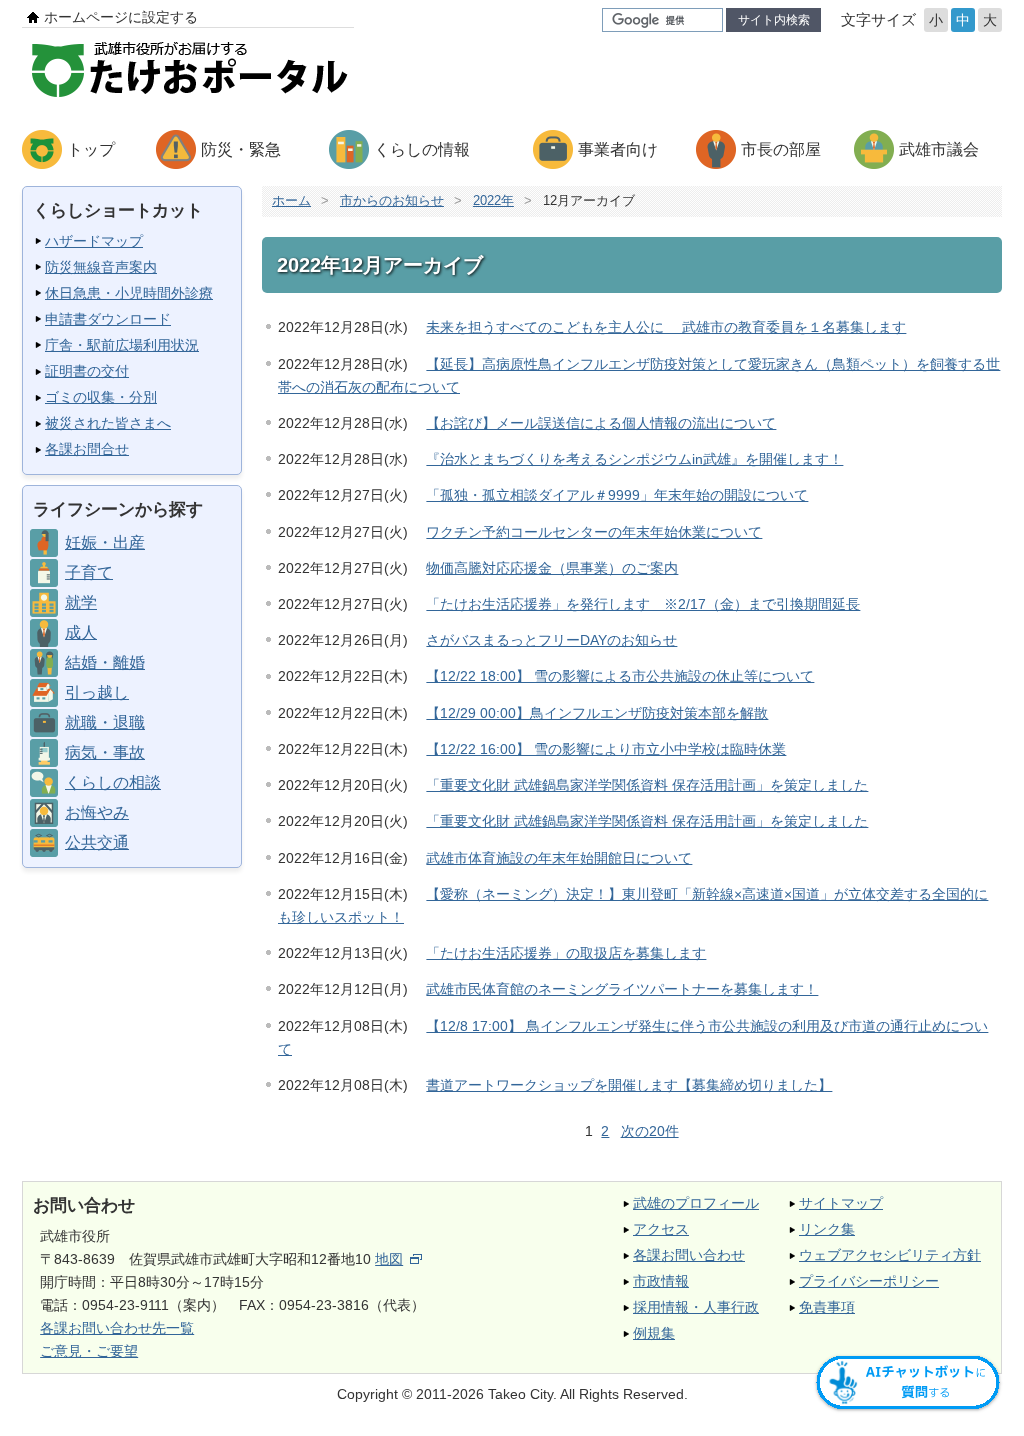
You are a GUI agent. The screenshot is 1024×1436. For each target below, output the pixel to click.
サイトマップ (841, 1203)
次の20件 (650, 1131)
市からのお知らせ (392, 200)
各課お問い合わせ (689, 1255)
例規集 (654, 1333)
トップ (91, 149)
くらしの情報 (422, 149)
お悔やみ (97, 812)
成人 (81, 632)
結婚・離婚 (105, 662)
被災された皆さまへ (108, 423)
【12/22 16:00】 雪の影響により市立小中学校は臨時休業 (606, 749)
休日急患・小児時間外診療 (129, 293)
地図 (389, 1259)
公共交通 (97, 842)
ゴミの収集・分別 (101, 397)
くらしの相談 (113, 782)
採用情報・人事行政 (696, 1307)
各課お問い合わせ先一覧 (117, 1328)
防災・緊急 (241, 149)
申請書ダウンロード (108, 319)
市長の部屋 (781, 149)
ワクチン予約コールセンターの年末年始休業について (594, 532)
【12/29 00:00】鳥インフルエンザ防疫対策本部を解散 (597, 713)
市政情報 (661, 1281)
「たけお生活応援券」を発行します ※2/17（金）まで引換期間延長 (643, 604)
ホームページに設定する (121, 17)
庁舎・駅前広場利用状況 (122, 345)
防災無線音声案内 (101, 267)
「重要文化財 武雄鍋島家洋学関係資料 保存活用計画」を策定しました (647, 785)
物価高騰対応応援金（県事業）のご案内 (552, 568)
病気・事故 (105, 752)
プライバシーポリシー (869, 1281)
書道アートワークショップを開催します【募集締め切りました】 (629, 1085)
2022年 (493, 200)
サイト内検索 (774, 20)
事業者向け (618, 149)
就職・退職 (105, 722)
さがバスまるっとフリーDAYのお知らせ (551, 640)
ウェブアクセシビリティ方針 (890, 1255)
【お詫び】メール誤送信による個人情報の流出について (601, 423)
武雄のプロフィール (696, 1203)
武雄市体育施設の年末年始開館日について (559, 858)
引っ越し (97, 692)
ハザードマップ (94, 241)
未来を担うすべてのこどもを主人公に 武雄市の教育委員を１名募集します (666, 327)
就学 (81, 602)
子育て (89, 572)
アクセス (661, 1229)
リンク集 (827, 1229)
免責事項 (827, 1307)
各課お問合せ (87, 449)
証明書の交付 (87, 371)
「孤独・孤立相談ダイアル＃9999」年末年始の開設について (617, 495)
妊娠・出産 (105, 542)
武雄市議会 (939, 149)
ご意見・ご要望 (89, 1351)
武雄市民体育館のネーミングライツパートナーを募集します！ (622, 989)
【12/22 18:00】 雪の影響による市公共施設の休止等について (620, 676)
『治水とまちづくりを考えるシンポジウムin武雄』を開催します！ (634, 459)
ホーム (291, 200)
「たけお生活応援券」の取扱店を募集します (566, 953)
